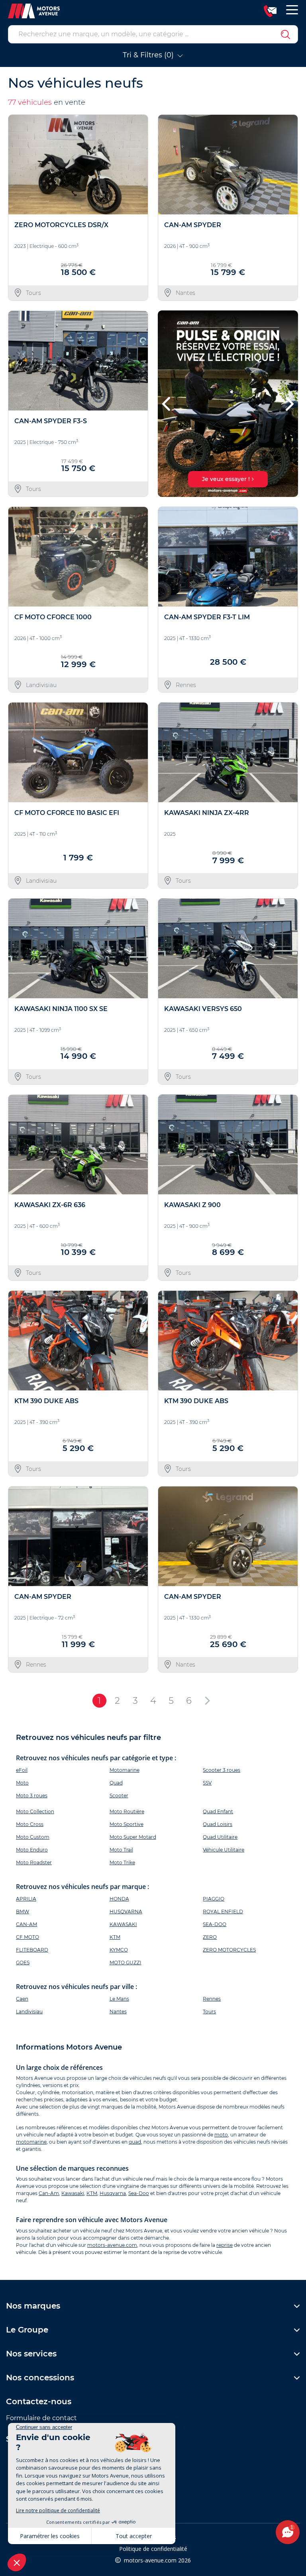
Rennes (212, 1999)
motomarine (31, 2142)
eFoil (22, 1770)
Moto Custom (33, 1837)
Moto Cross (30, 1824)
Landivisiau (29, 2012)
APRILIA (26, 1899)
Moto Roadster (34, 1862)
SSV (207, 1783)
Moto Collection (35, 1811)
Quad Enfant (218, 1811)
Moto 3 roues (32, 1796)
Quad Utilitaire (220, 1837)
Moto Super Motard (133, 1837)
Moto (22, 1783)
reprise (225, 2245)
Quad (116, 1783)
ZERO (210, 1937)
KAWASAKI (123, 1924)
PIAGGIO (214, 1899)
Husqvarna (113, 2193)
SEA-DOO (215, 1924)
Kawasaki (73, 2193)
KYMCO (119, 1950)
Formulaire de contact (41, 2418)
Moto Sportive (127, 1824)
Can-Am (49, 2193)
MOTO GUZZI (126, 1962)
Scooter (119, 1796)
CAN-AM (26, 1924)
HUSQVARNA (126, 1911)
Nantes (118, 2012)
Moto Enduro (32, 1850)
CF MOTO (27, 1937)
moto (221, 2135)
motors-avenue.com (112, 2245)
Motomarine (125, 1770)
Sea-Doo (139, 2193)
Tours (209, 2012)
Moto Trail (121, 1850)
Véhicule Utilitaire (224, 1850)
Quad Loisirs (218, 1824)
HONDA (119, 1899)
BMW (23, 1911)
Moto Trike (122, 1862)
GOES (23, 1962)
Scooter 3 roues (222, 1770)
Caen (22, 1999)
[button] (167, 404)
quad (135, 2142)
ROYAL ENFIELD (223, 1911)
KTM (115, 1937)
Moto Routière (127, 1811)
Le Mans (119, 1999)
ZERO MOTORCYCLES (229, 1950)
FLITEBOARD (32, 1950)
